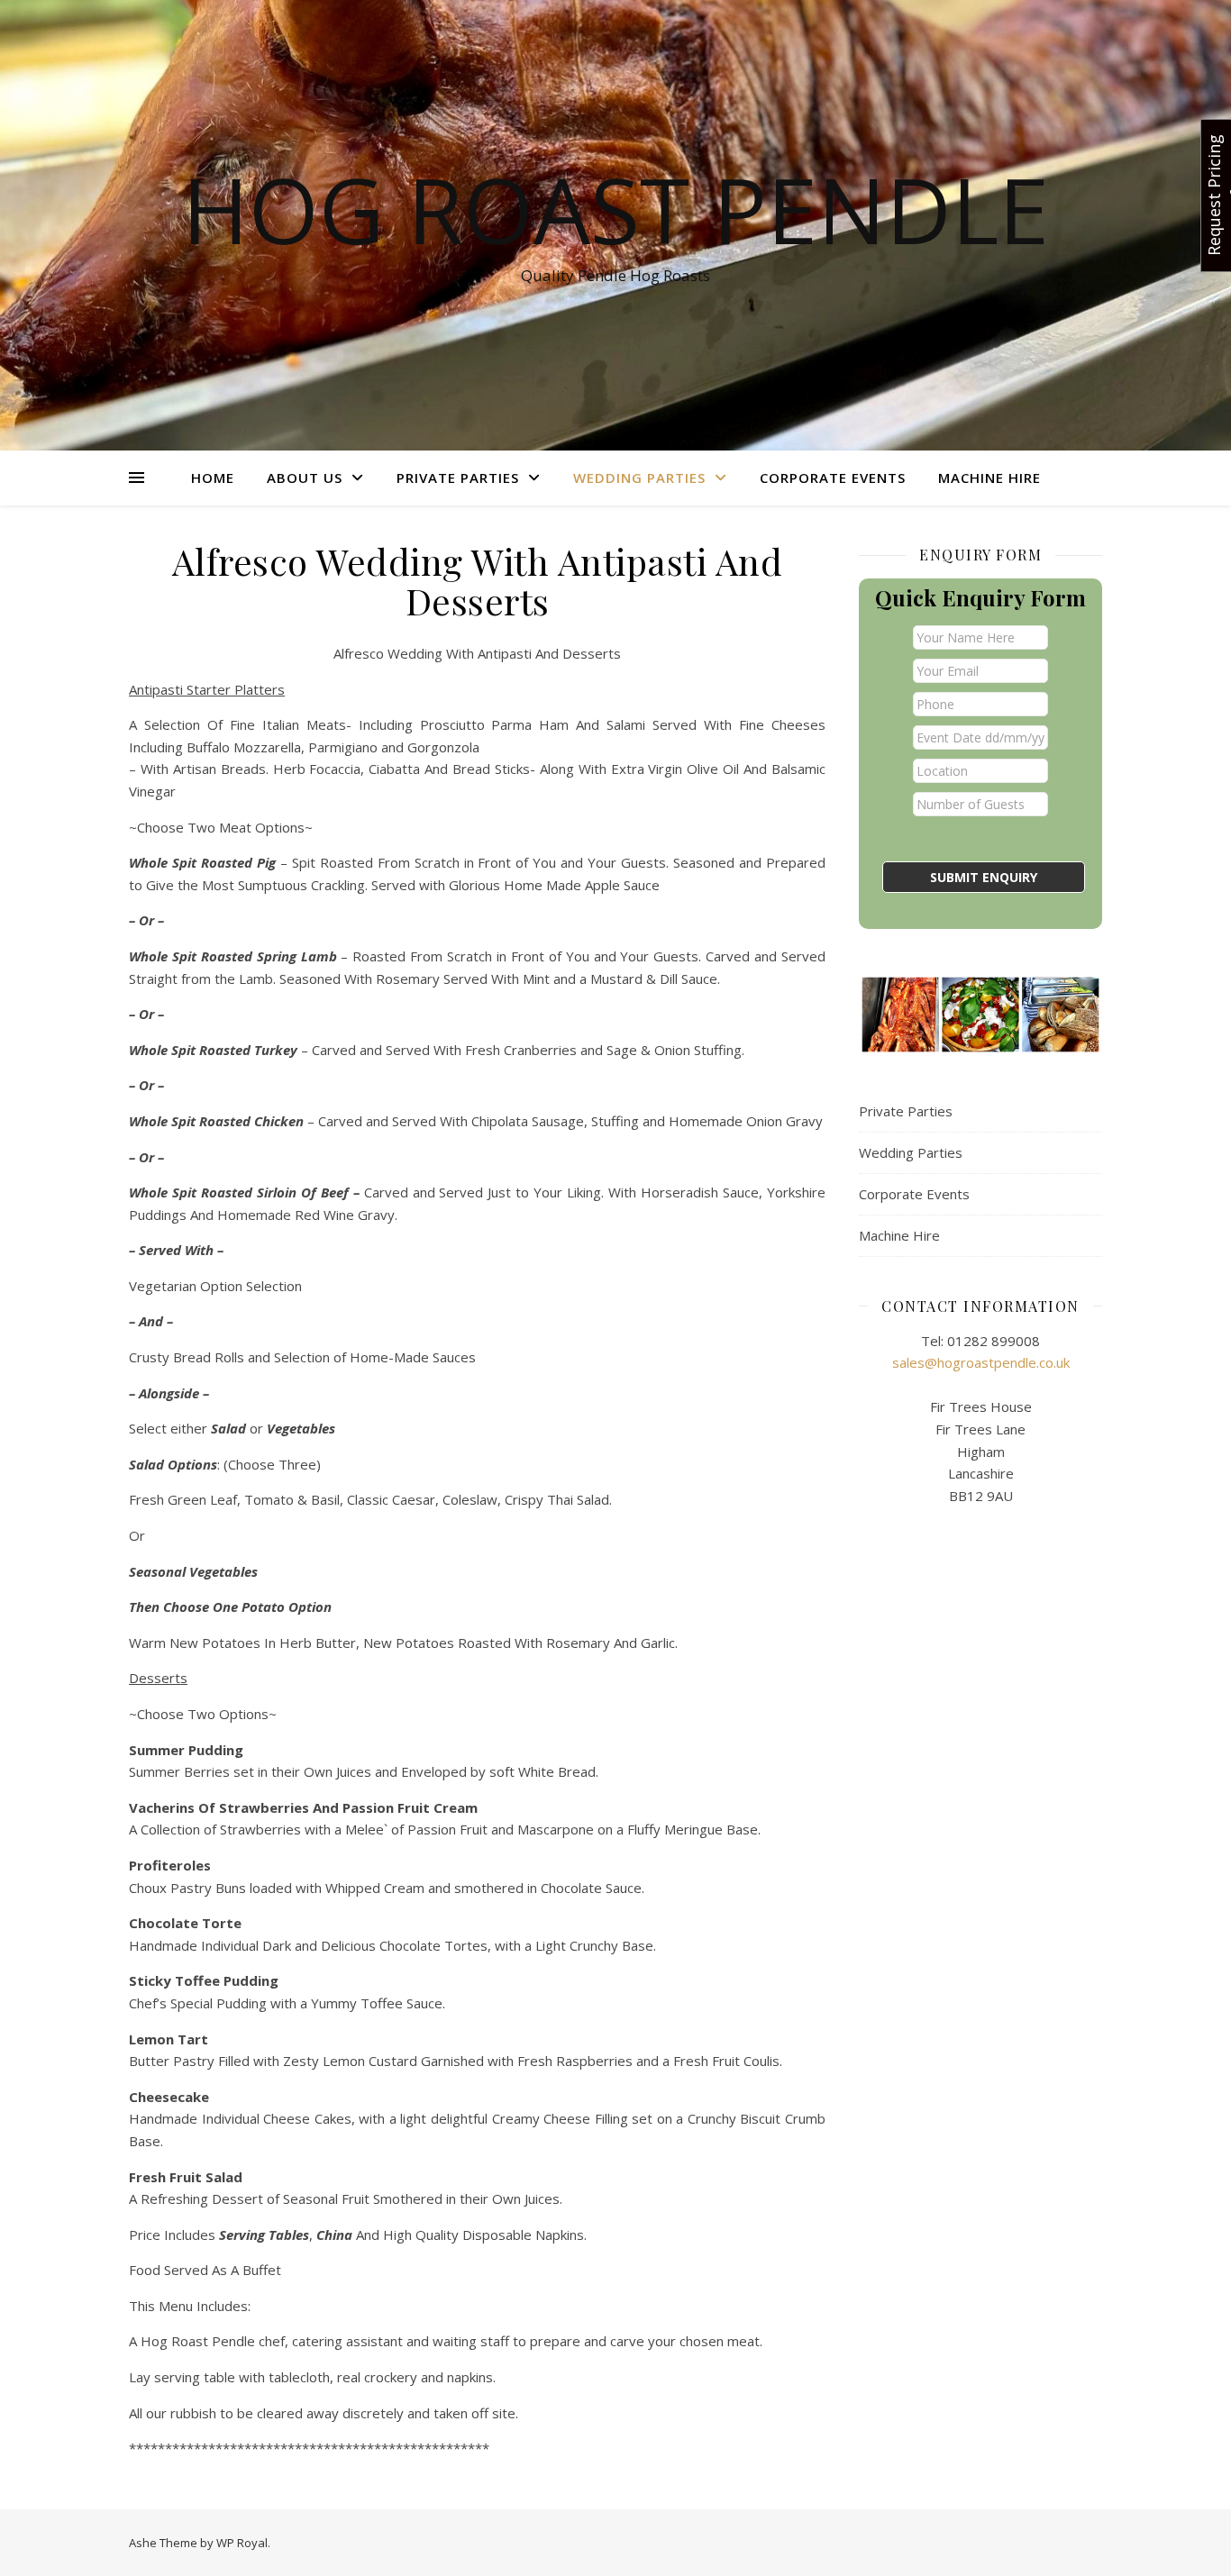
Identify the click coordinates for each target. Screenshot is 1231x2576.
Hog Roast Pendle (615, 209)
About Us (305, 478)
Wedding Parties (639, 478)
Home (213, 478)
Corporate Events (833, 478)
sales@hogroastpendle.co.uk (981, 1362)
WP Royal (242, 2543)
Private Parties (458, 478)
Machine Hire (989, 478)
